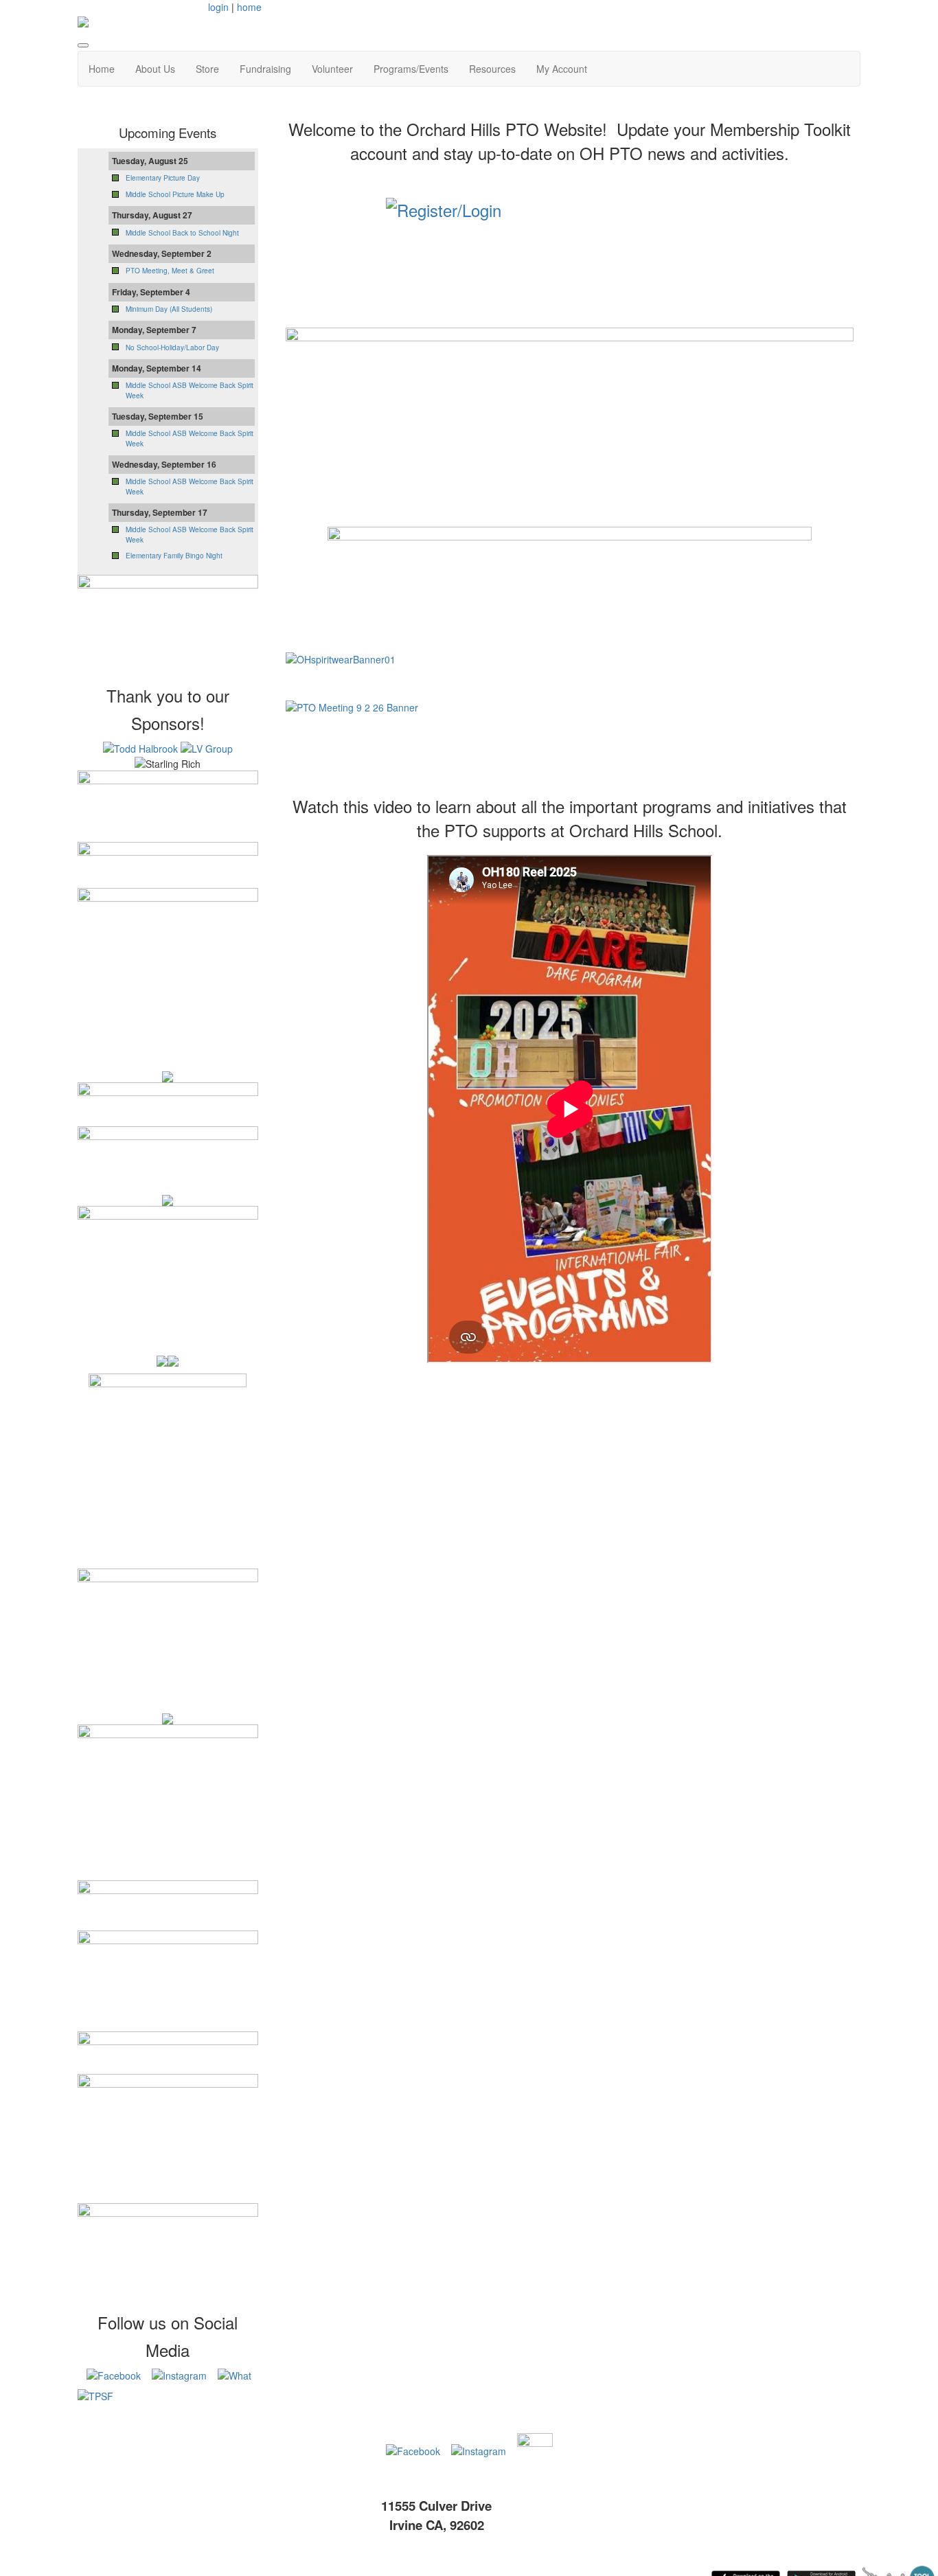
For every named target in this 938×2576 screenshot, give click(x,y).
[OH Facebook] (114, 2373)
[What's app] (235, 2373)
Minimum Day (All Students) (169, 309)
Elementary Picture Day (163, 178)
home (249, 7)
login (218, 7)
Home (102, 69)
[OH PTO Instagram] (179, 2373)
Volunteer (332, 69)
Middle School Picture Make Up (175, 194)
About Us (155, 69)
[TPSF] (168, 2408)
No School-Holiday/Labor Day (172, 347)
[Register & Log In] (570, 235)
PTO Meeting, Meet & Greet (170, 271)
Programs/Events (411, 69)
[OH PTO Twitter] (514, 2450)
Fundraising (265, 69)
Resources (492, 69)
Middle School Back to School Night (182, 233)
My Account (562, 69)
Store (207, 69)
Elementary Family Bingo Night (174, 556)
